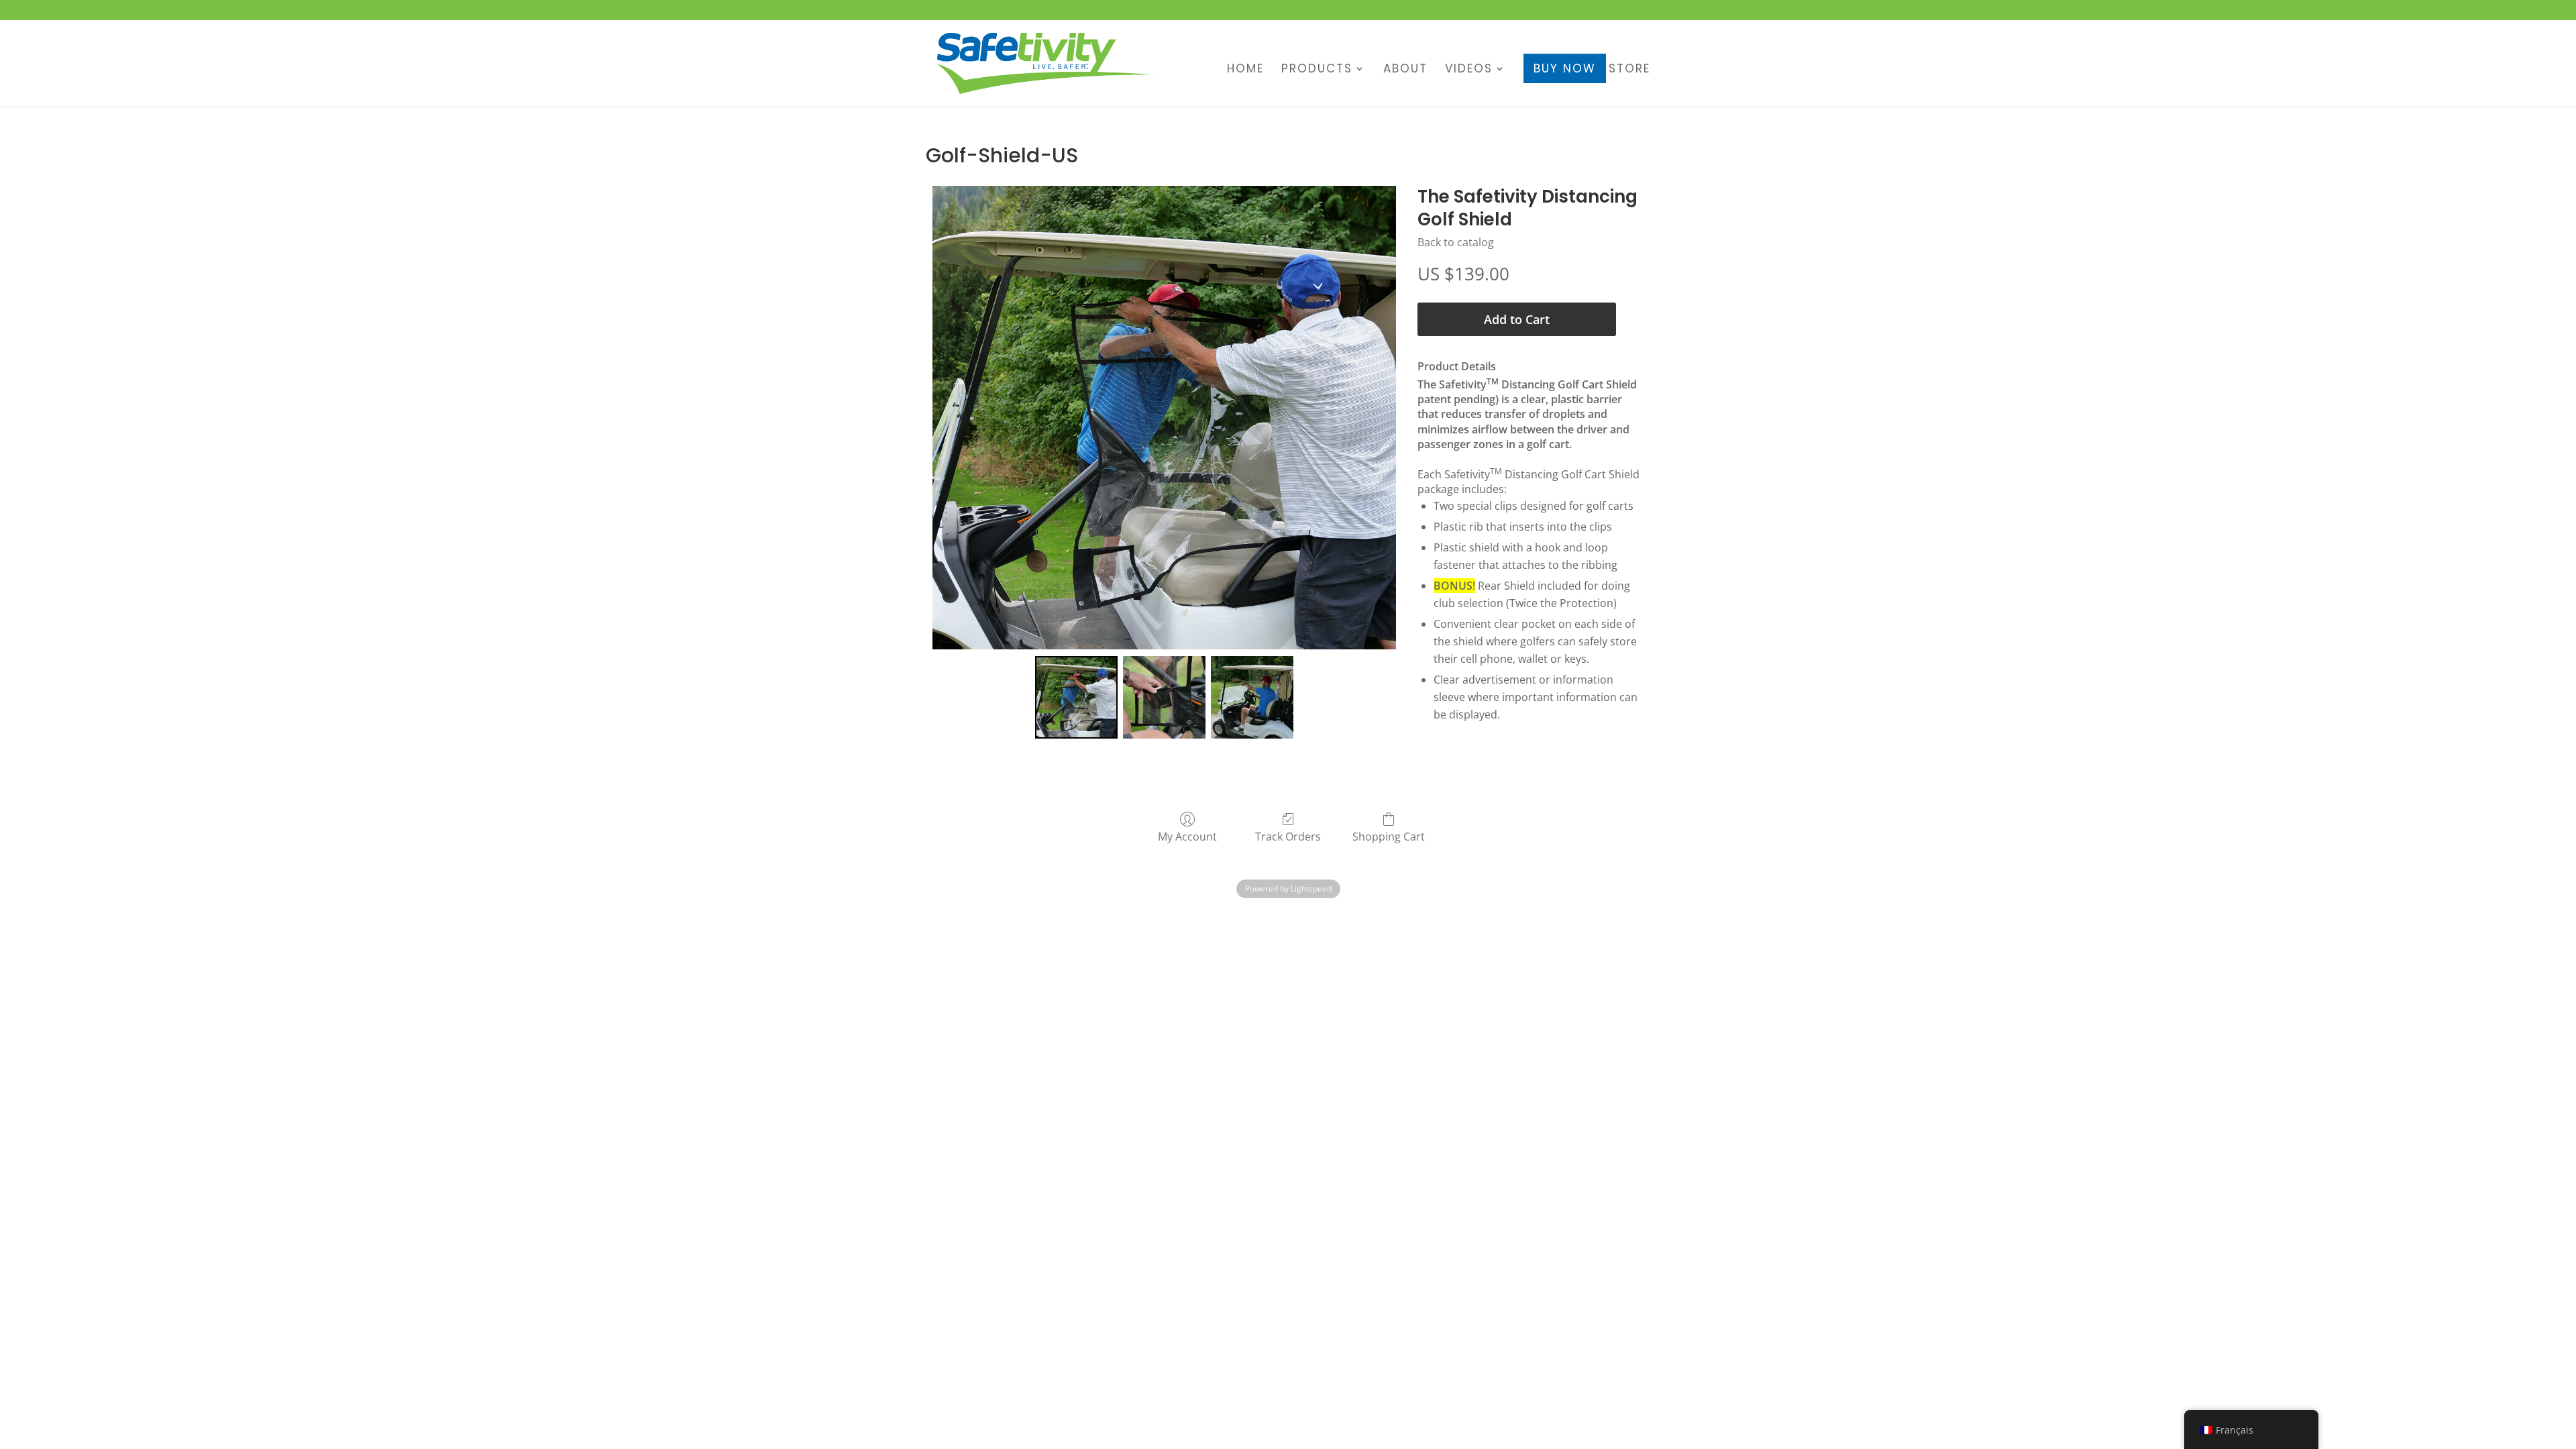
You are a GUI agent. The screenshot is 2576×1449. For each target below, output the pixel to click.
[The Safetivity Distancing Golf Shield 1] (1164, 697)
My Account (1187, 836)
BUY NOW (1565, 68)
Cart (1642, 11)
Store (1629, 70)
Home (1245, 70)
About (1405, 70)
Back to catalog (1456, 242)
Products (1317, 70)
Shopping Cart (1389, 836)
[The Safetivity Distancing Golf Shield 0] (1076, 697)
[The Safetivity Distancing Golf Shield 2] (1252, 697)
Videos (1469, 70)
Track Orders (1288, 836)
